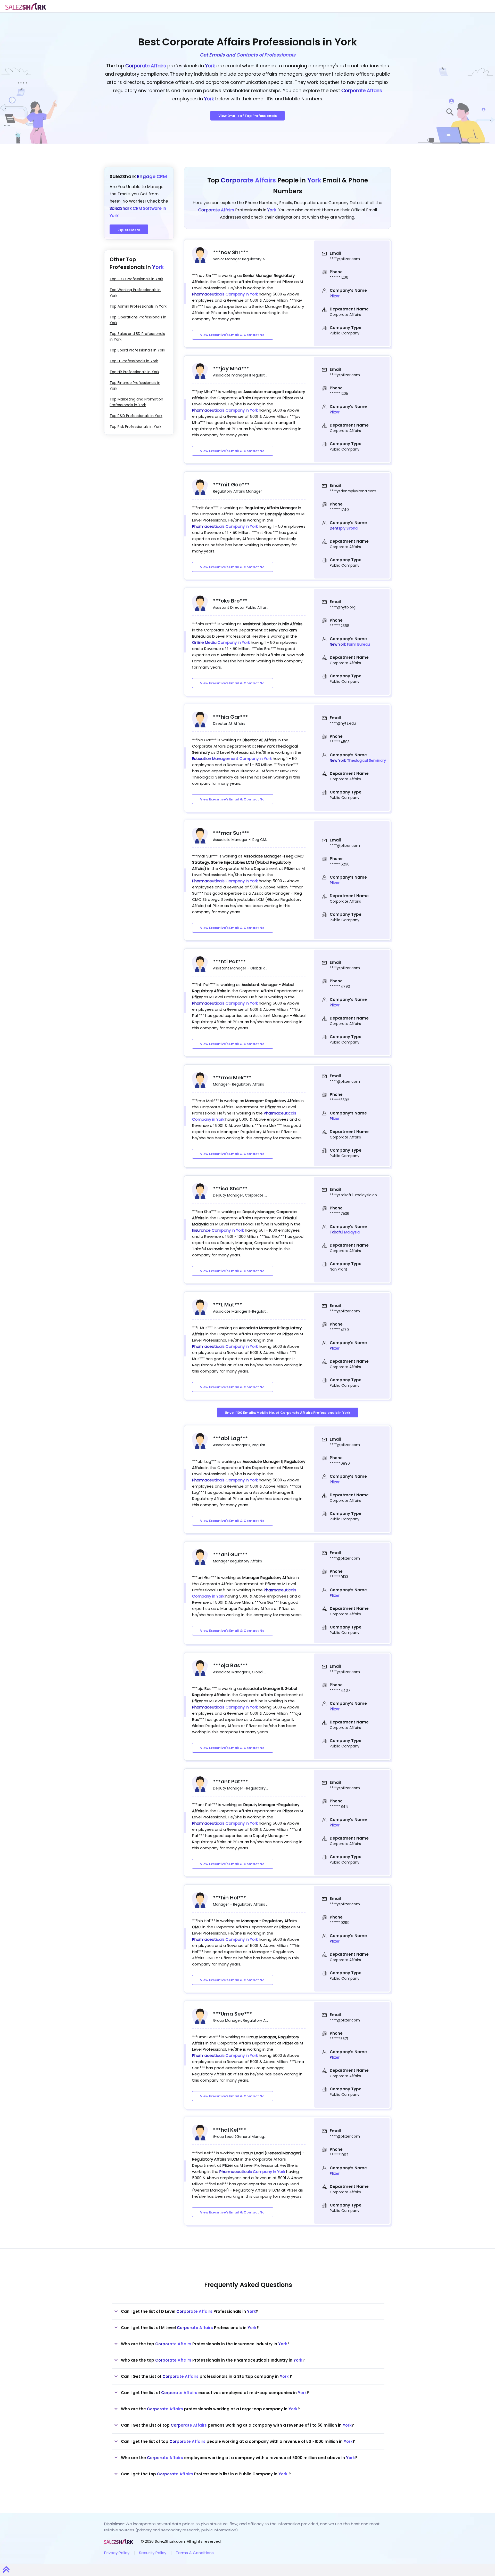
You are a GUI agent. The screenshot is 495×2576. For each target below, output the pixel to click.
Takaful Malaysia (345, 1232)
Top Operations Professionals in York (138, 320)
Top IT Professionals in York (134, 361)
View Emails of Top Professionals (247, 116)
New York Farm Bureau (350, 644)
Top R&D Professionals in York (136, 416)
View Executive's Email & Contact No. (233, 335)
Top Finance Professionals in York (135, 386)
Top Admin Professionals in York (138, 306)
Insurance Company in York (218, 1230)
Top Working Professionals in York (135, 293)
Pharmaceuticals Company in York (225, 294)
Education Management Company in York (232, 759)
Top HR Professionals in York (134, 372)
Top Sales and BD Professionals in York (137, 336)
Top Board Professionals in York (137, 350)
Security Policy (153, 2553)
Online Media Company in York (221, 642)
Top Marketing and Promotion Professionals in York (136, 402)
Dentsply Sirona (344, 528)
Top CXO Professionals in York (136, 279)
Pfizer (335, 296)
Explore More (129, 230)
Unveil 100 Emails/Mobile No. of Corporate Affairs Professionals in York (288, 1413)
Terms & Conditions (195, 2553)
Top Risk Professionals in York (135, 427)
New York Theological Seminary (358, 760)
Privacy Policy (117, 2553)
